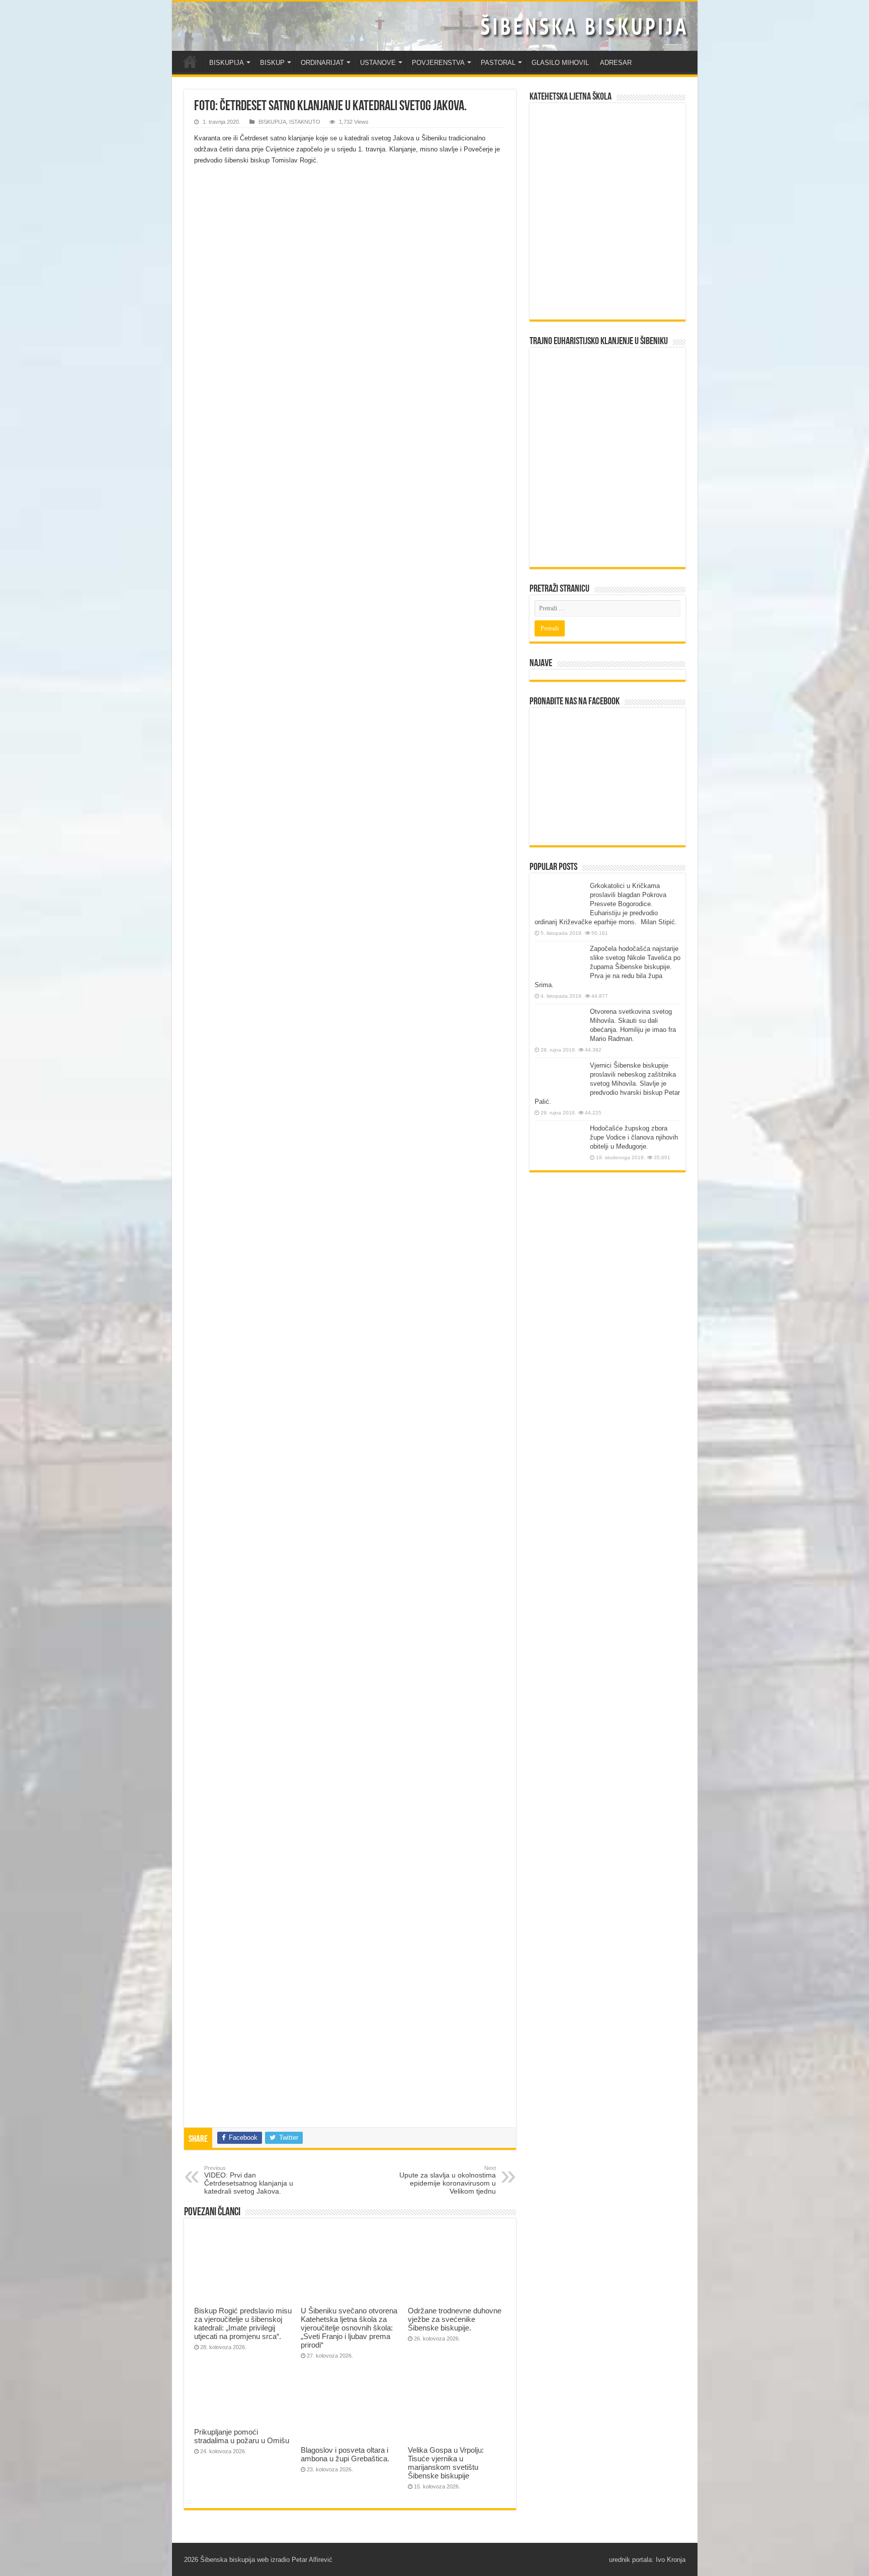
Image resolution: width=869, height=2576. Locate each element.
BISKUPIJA (227, 63)
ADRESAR (616, 63)
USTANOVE (378, 63)
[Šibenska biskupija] (435, 26)
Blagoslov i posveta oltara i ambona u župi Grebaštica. (345, 2454)
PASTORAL (498, 63)
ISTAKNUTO (305, 122)
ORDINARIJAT (322, 63)
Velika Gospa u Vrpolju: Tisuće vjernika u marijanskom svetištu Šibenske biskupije (446, 2463)
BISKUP (272, 63)
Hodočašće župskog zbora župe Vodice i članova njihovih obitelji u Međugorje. (634, 1137)
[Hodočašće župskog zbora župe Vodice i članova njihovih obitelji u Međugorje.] (560, 1143)
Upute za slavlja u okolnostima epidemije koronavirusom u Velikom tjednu (448, 2180)
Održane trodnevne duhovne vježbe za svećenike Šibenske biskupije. (455, 2319)
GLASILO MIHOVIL (560, 63)
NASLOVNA (190, 61)
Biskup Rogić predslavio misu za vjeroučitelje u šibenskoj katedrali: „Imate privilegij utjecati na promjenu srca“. (243, 2323)
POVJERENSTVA (438, 63)
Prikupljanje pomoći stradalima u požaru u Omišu (242, 2436)
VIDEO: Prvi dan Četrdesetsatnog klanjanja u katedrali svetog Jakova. (249, 2180)
